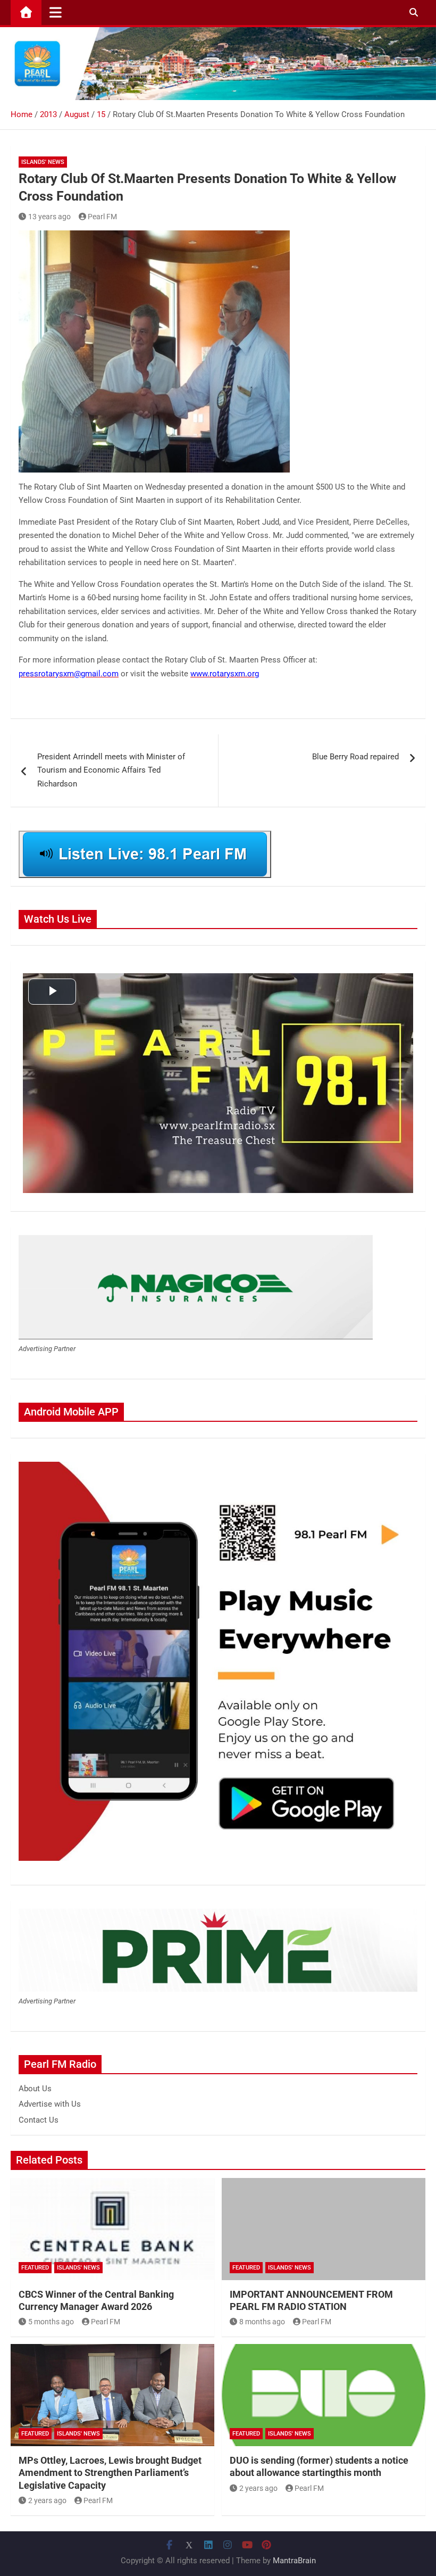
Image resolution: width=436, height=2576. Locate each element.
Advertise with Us (50, 2104)
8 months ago (262, 2322)
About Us (35, 2089)
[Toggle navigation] (56, 12)
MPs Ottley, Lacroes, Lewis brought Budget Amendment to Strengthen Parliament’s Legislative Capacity (110, 2473)
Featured (35, 2268)
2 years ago (47, 2500)
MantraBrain (294, 2561)
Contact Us (39, 2120)
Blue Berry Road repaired (355, 757)
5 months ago (51, 2322)
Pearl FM (102, 217)
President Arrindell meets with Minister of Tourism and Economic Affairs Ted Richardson (111, 770)
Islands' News (43, 162)
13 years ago (49, 217)
